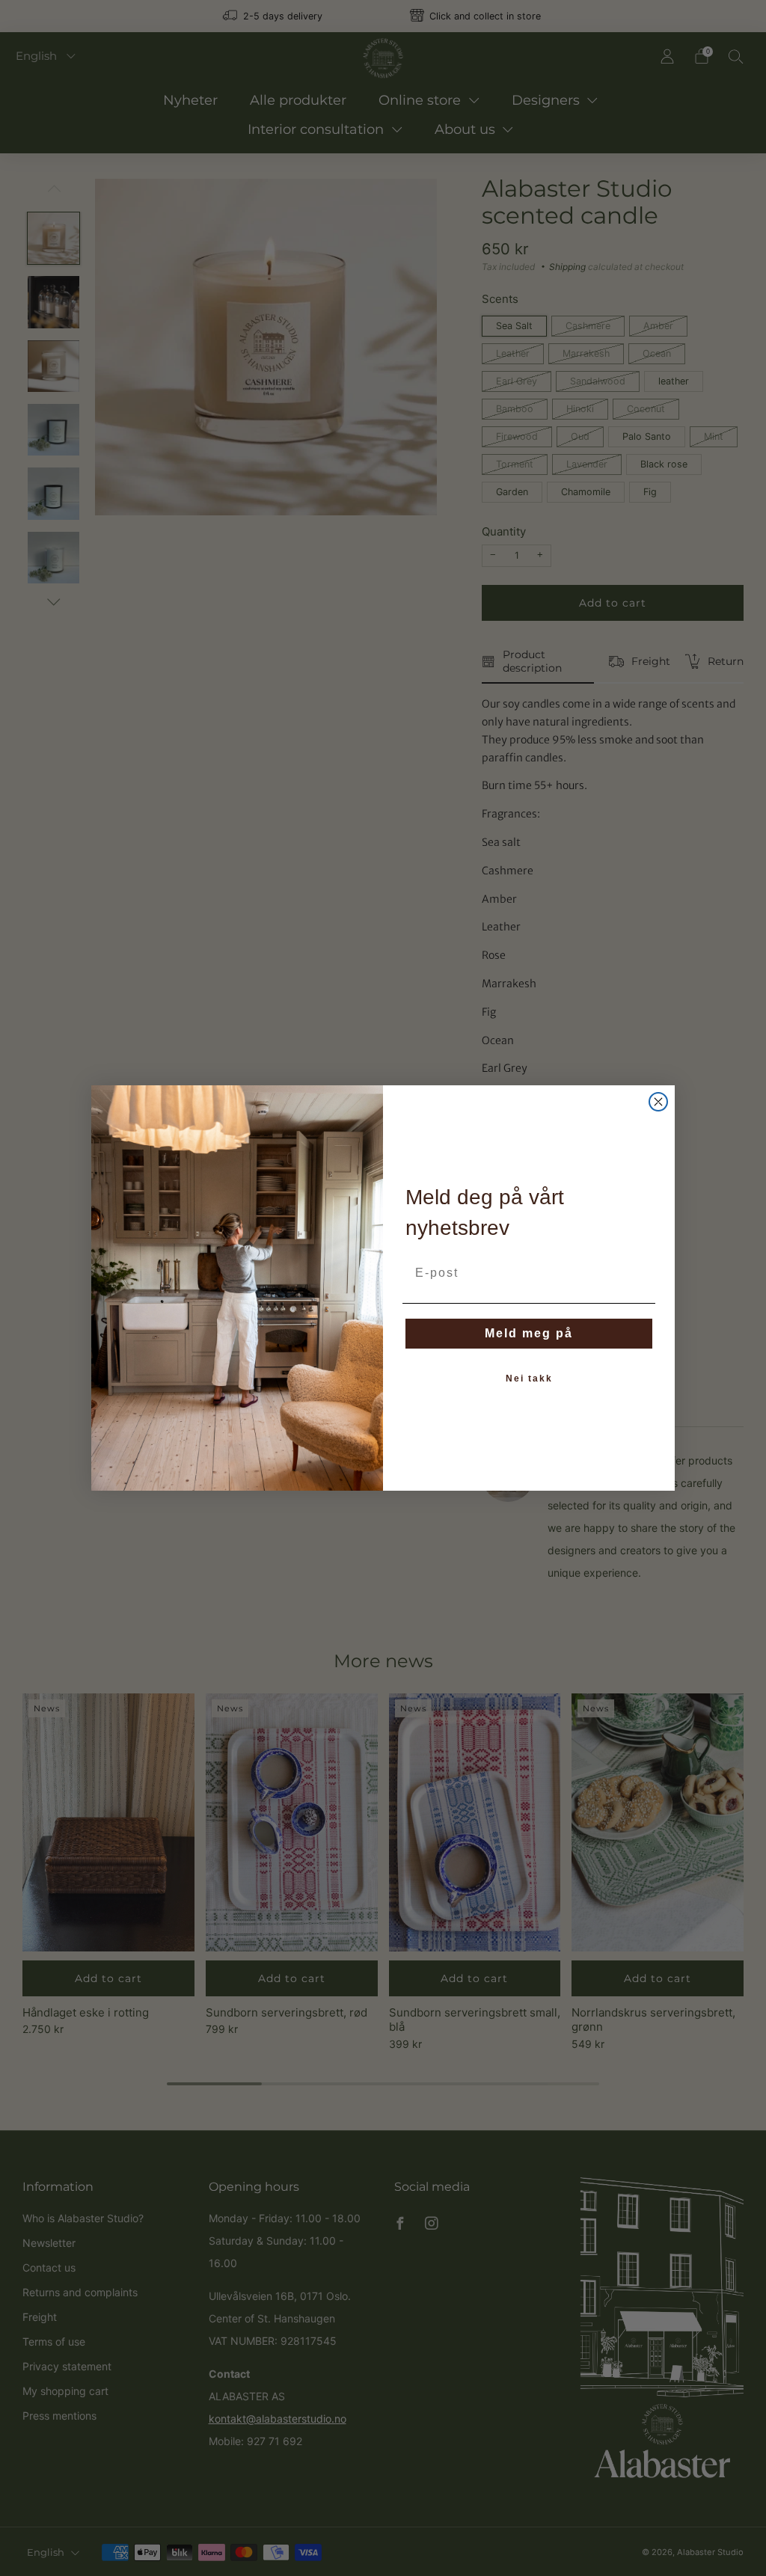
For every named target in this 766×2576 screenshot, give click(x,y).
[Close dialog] (658, 1102)
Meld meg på (529, 1333)
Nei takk (529, 1379)
